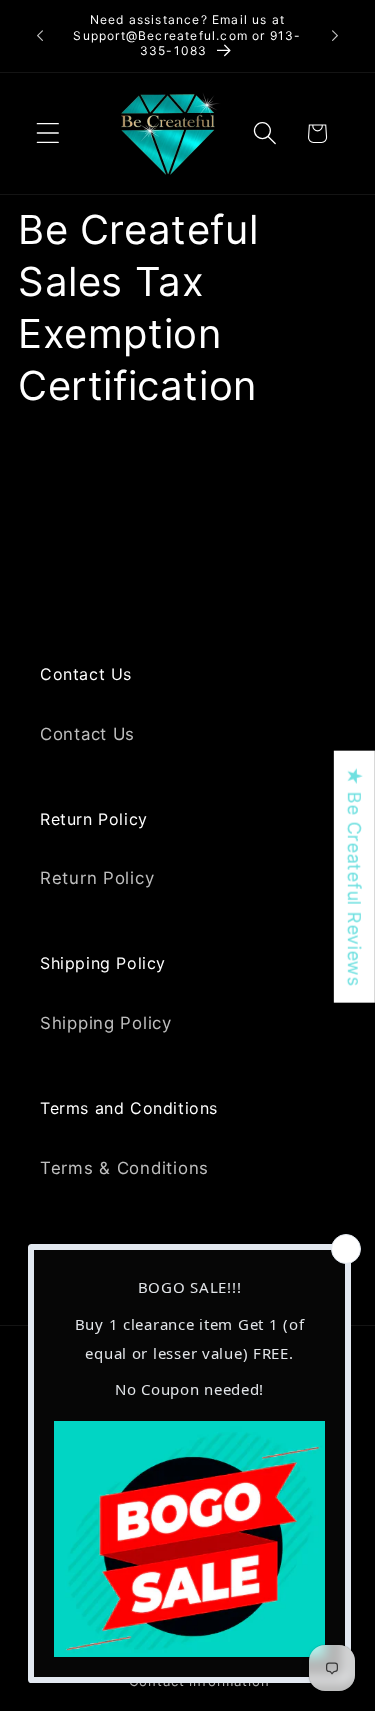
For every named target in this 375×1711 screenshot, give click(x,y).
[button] (48, 133)
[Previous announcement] (40, 36)
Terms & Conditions (124, 1168)
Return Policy (97, 878)
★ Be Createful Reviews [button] (354, 876)
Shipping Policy (106, 1023)
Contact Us (87, 734)
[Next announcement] (335, 36)
